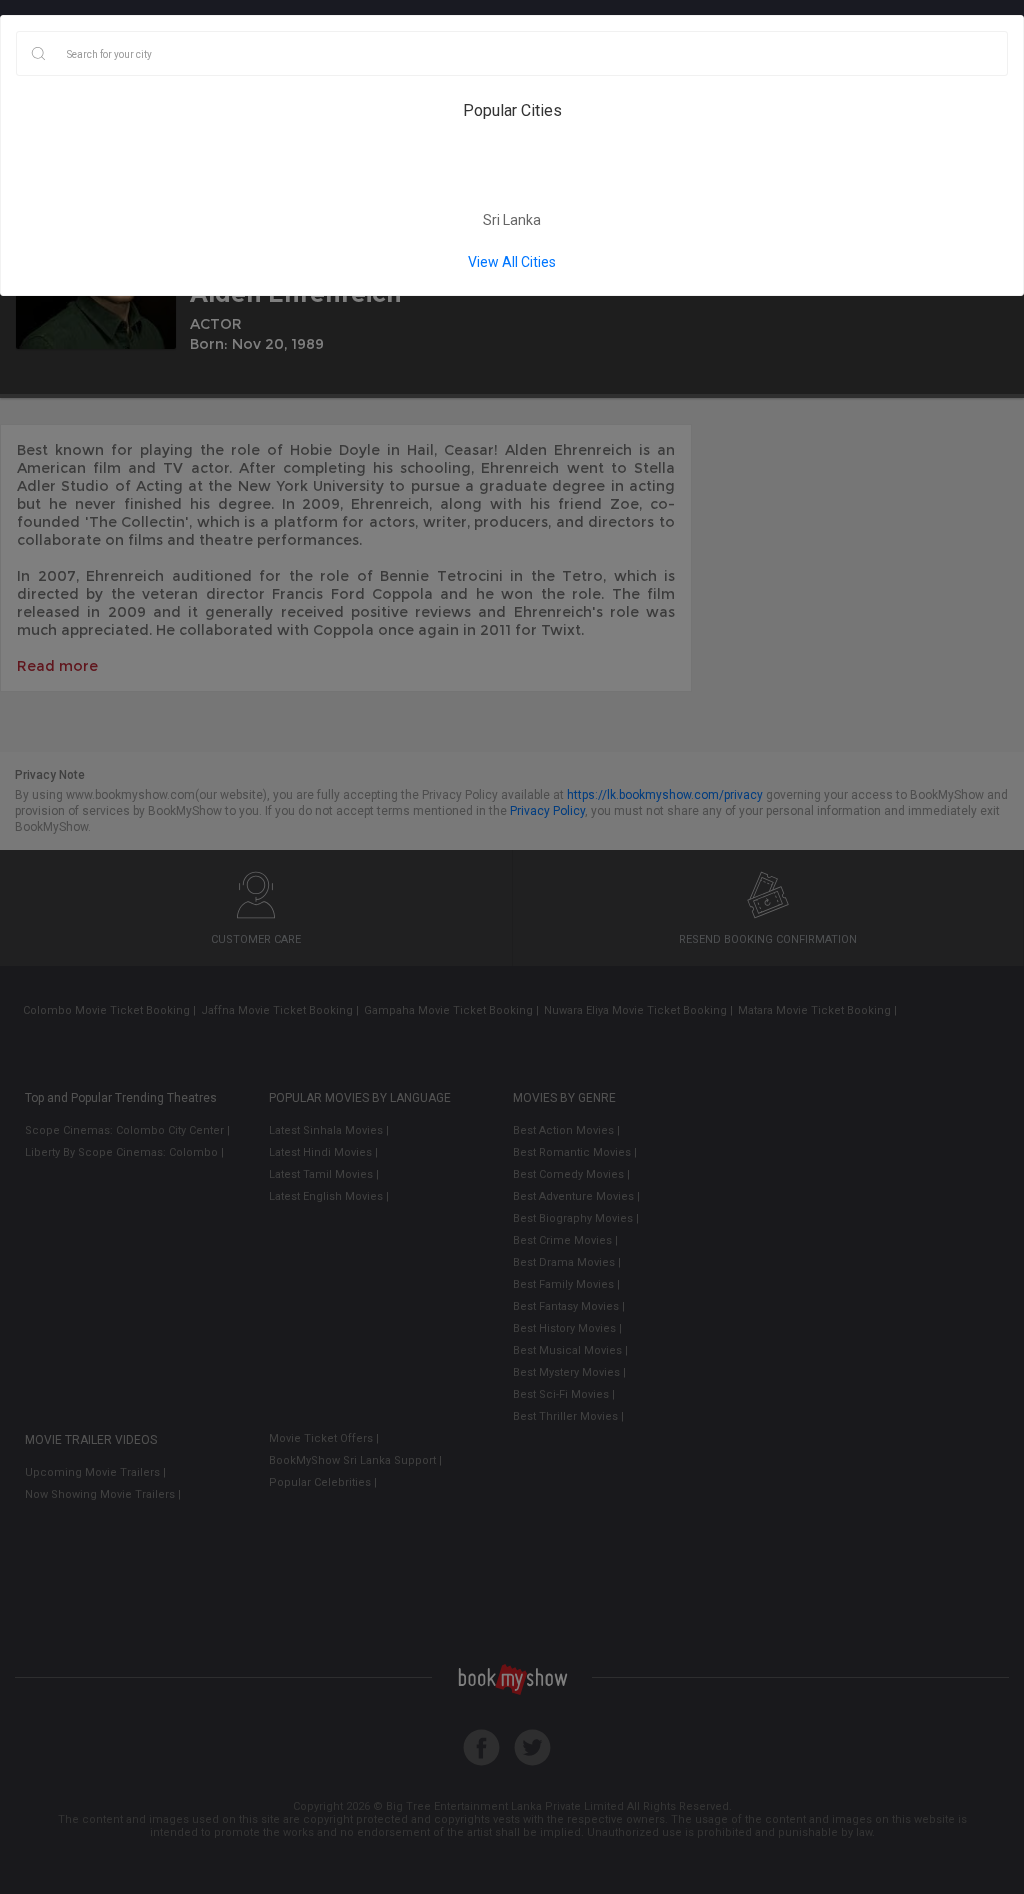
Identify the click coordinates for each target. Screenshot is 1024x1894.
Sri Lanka (512, 220)
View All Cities (512, 262)
